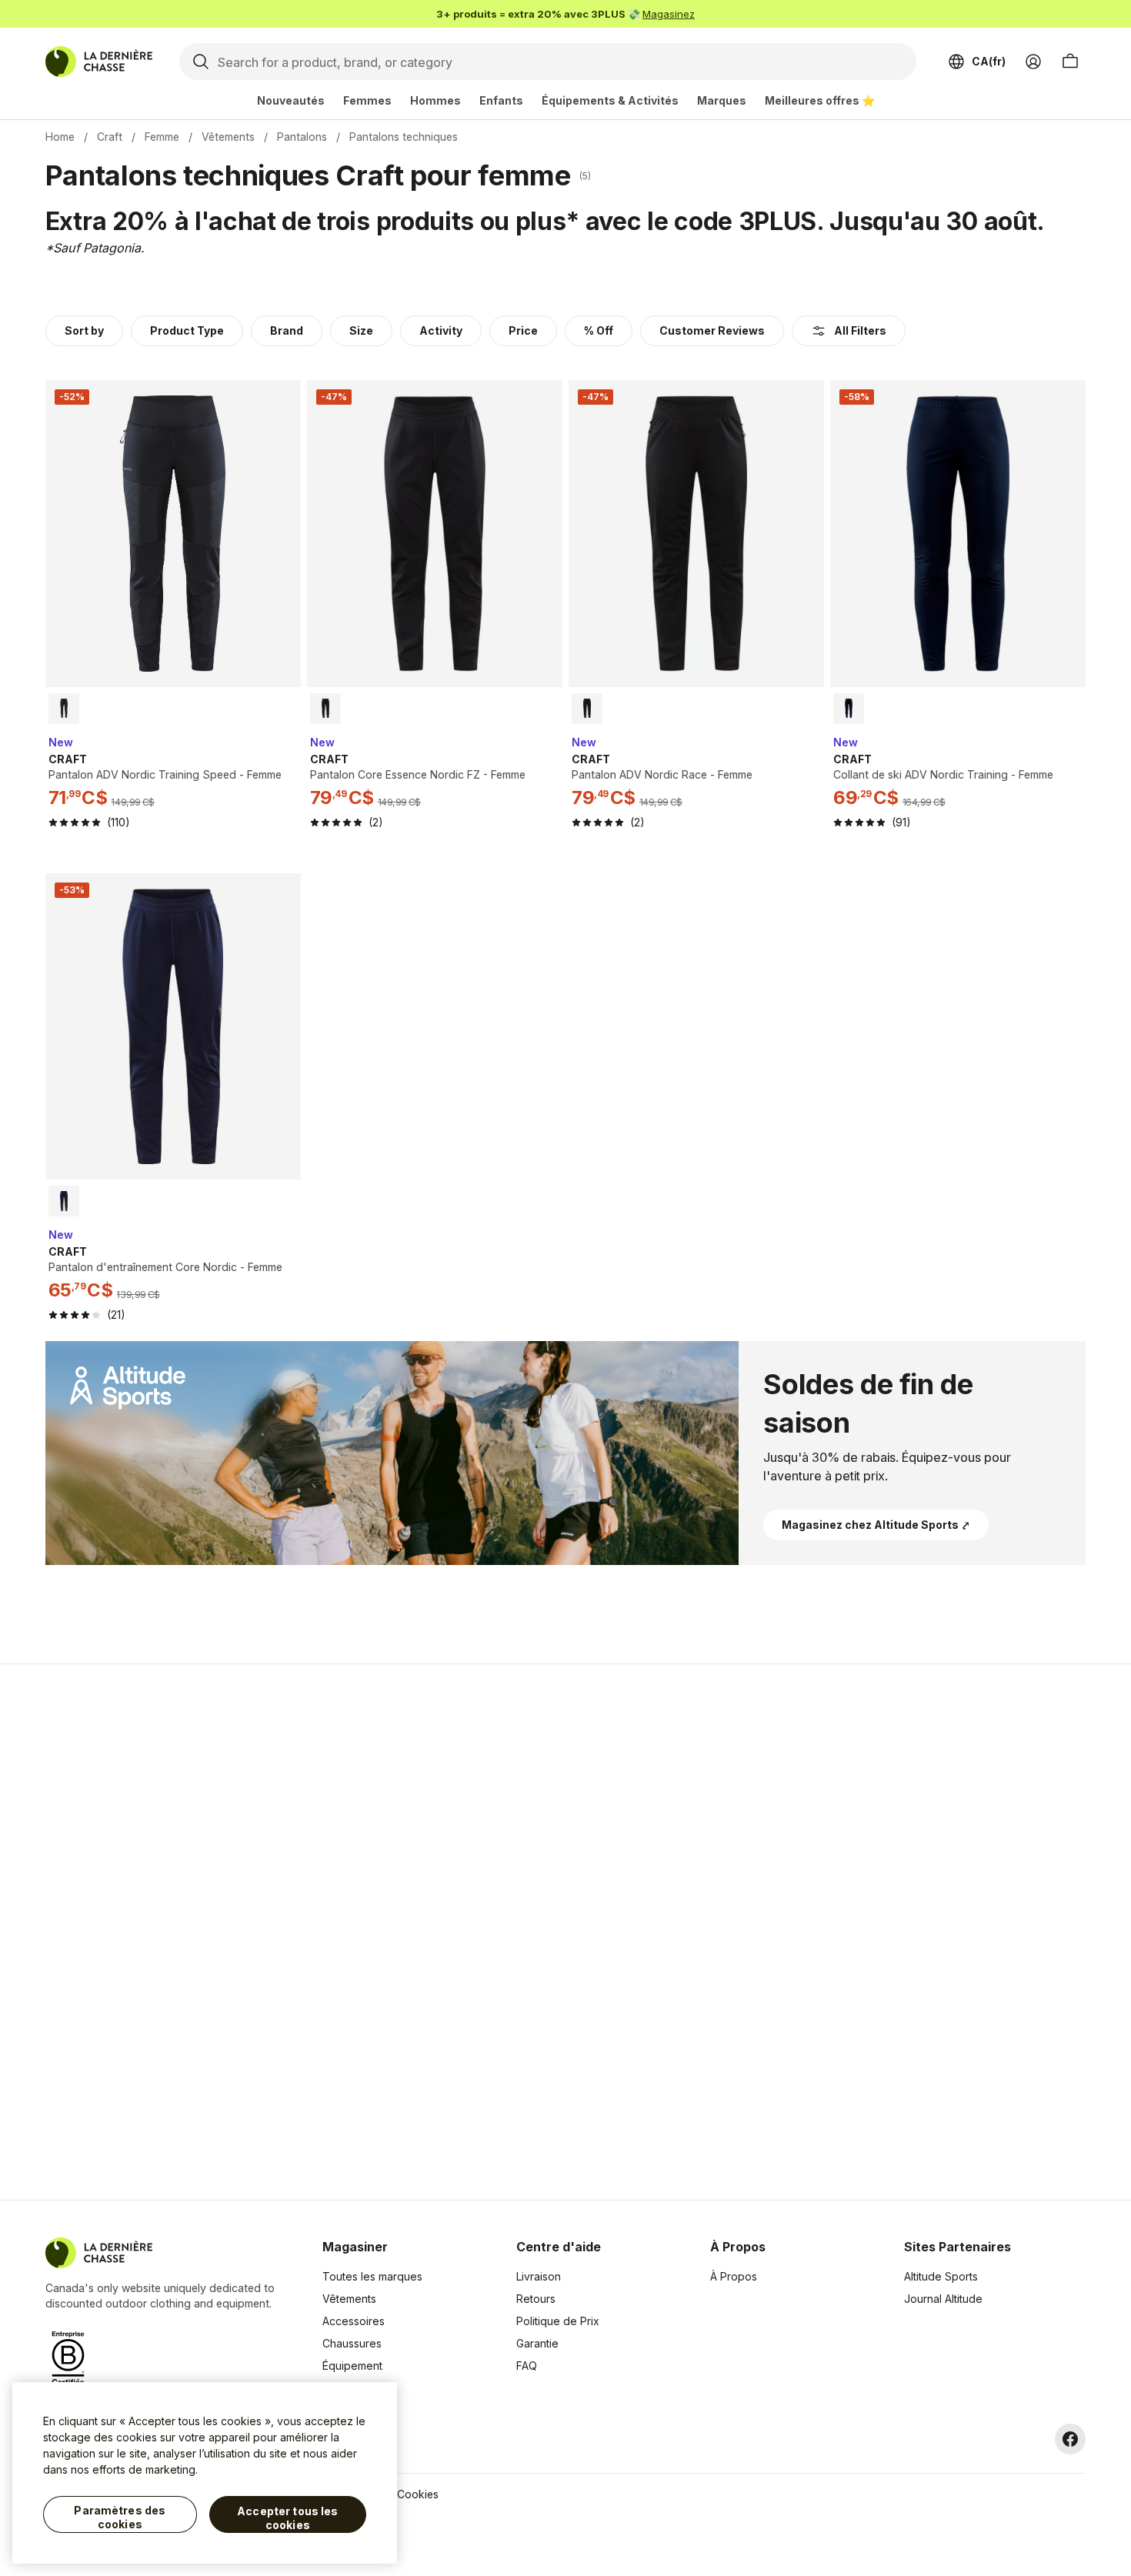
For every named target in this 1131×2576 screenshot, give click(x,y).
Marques (722, 100)
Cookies (418, 2494)
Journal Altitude (943, 2299)
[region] (205, 2473)
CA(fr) (989, 61)
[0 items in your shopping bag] (1070, 62)
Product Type (187, 330)
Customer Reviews (712, 330)
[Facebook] (1070, 2439)
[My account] (1033, 62)
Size (361, 330)
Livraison (539, 2276)
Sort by (84, 330)
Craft (110, 137)
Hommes (435, 100)
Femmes (367, 100)
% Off (599, 330)
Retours (536, 2299)
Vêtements (228, 137)
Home (60, 137)
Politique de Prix (558, 2321)
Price (523, 330)
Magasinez (669, 14)
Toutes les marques (372, 2276)
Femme (162, 137)
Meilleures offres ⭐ (820, 100)
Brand (287, 330)
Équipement (352, 2366)
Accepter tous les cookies (287, 2518)
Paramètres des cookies (120, 2517)
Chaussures (352, 2343)
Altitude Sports (941, 2276)
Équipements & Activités (610, 100)
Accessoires (354, 2321)
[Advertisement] (321, 1932)
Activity (441, 330)
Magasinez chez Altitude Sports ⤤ (876, 1525)
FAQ (527, 2366)
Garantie (537, 2343)
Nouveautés (291, 100)
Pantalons (302, 137)
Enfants (501, 100)
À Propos (734, 2276)
